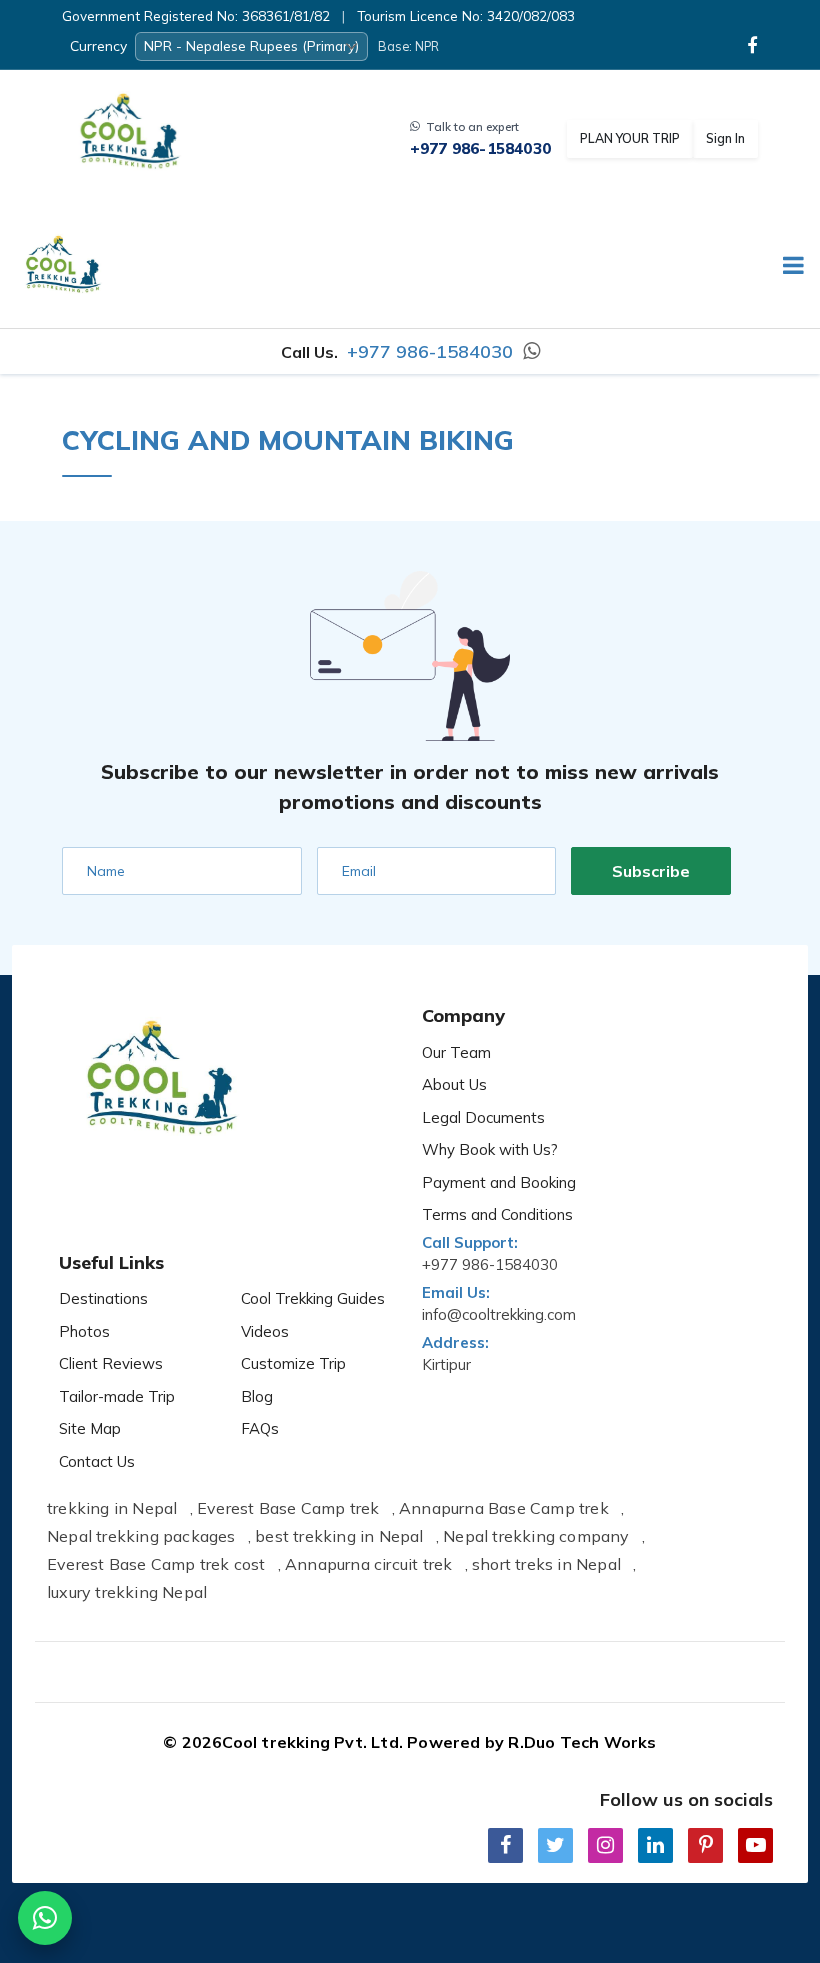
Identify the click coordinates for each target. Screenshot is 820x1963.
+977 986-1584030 (480, 149)
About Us (454, 1084)
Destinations (103, 1298)
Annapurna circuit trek (368, 1564)
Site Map (90, 1428)
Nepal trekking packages (141, 1536)
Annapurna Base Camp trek (504, 1508)
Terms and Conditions (497, 1214)
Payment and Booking (499, 1182)
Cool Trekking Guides (313, 1298)
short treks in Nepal (546, 1564)
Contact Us (97, 1461)
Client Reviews (111, 1363)
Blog (257, 1396)
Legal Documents (483, 1117)
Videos (265, 1331)
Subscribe (651, 871)
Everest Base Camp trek (288, 1508)
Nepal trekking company (536, 1536)
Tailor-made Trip (117, 1396)
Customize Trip (293, 1363)
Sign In (725, 138)
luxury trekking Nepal (127, 1592)
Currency (98, 45)
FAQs (260, 1428)
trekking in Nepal (112, 1508)
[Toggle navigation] (785, 268)
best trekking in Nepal (339, 1536)
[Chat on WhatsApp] (45, 1918)
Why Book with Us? (490, 1149)
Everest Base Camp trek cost (156, 1564)
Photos (84, 1331)
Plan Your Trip (630, 138)
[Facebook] (752, 46)
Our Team (456, 1052)
